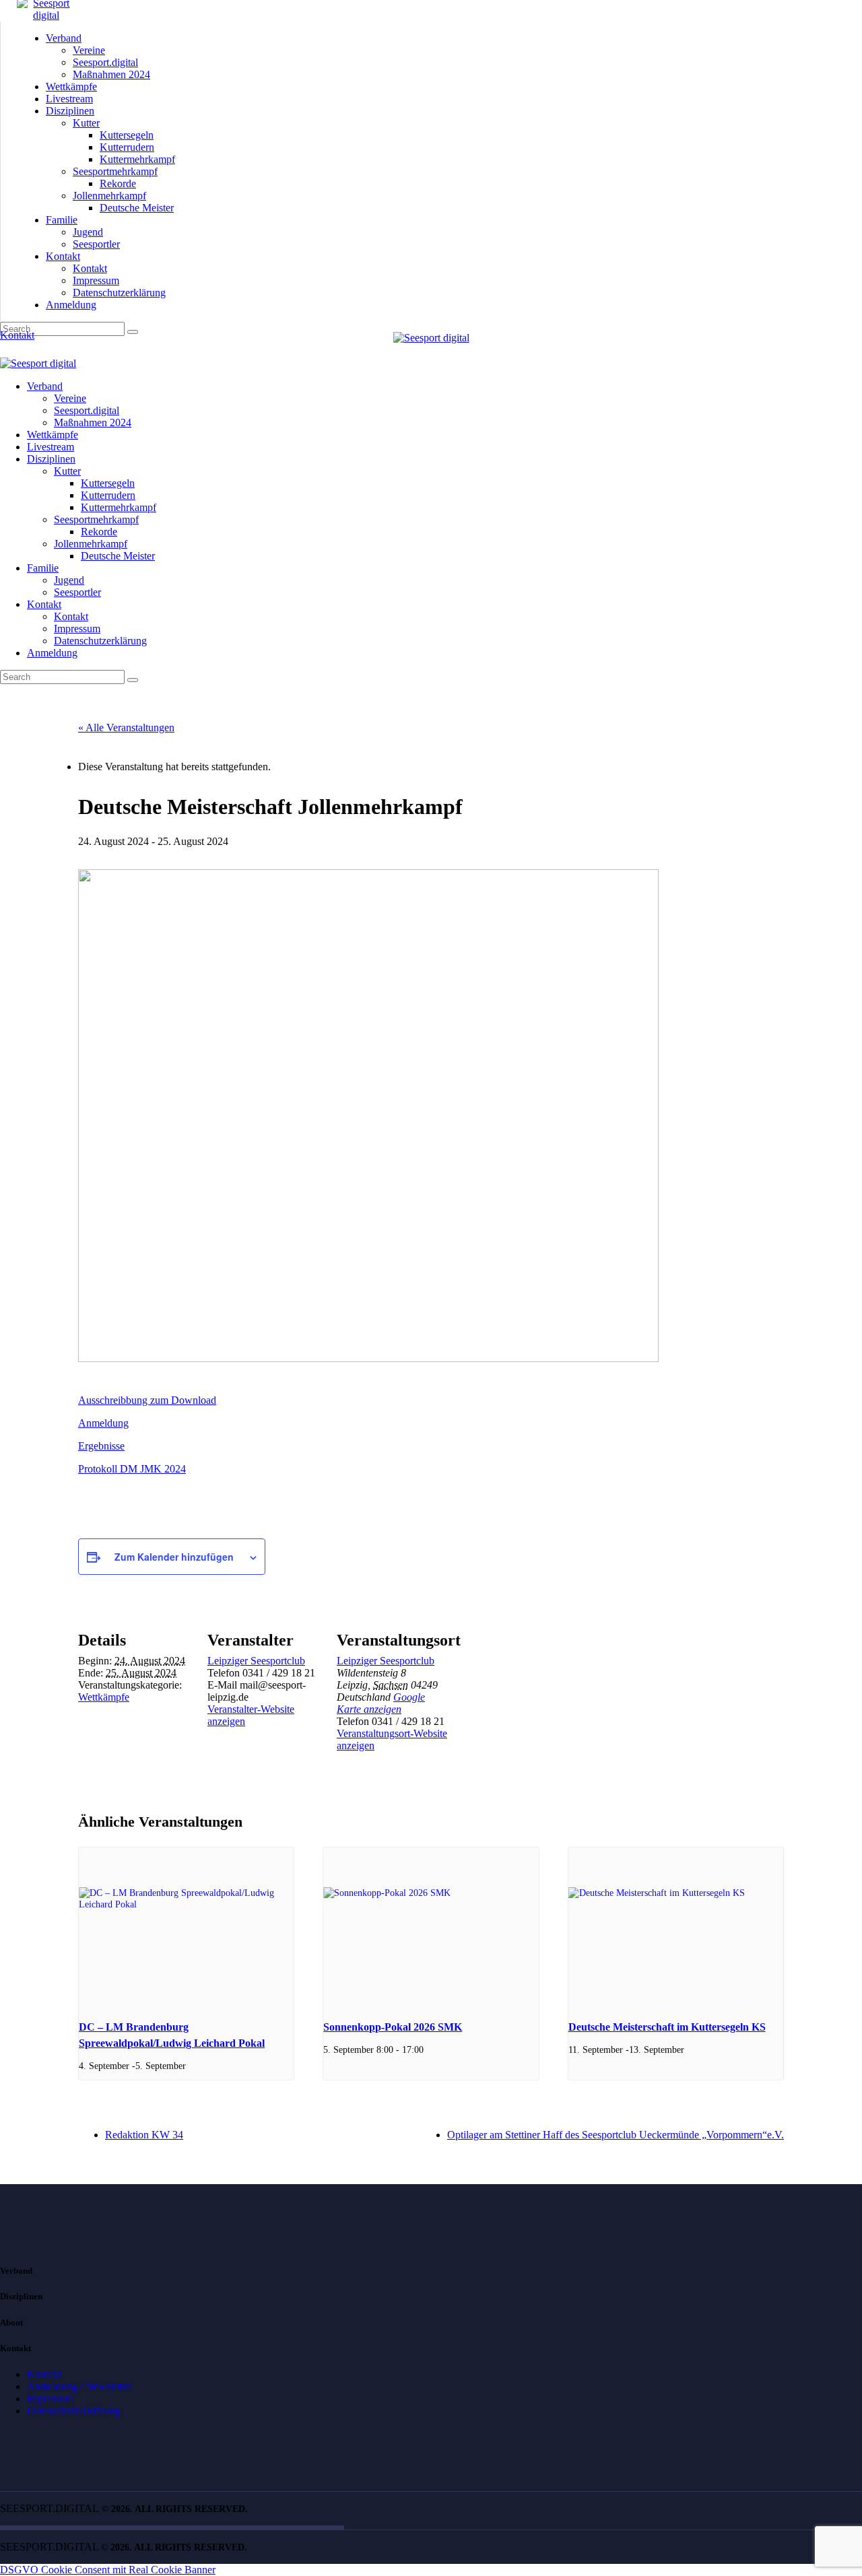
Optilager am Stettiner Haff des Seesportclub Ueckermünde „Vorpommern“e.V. (616, 2135)
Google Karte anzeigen (381, 1703)
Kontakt (44, 2374)
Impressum (50, 2399)
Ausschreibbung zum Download (147, 1400)
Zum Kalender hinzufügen (174, 1557)
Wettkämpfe (104, 1697)
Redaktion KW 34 (144, 2135)
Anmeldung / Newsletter (79, 2386)
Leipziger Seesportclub (256, 1661)
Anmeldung (103, 1423)
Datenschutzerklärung (73, 2411)
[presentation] (186, 1928)
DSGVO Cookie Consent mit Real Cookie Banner (108, 2570)
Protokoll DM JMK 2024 (132, 1469)
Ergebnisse (101, 1446)
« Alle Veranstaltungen (126, 727)
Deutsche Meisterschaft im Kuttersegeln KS (667, 2027)
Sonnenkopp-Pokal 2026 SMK (393, 2027)
